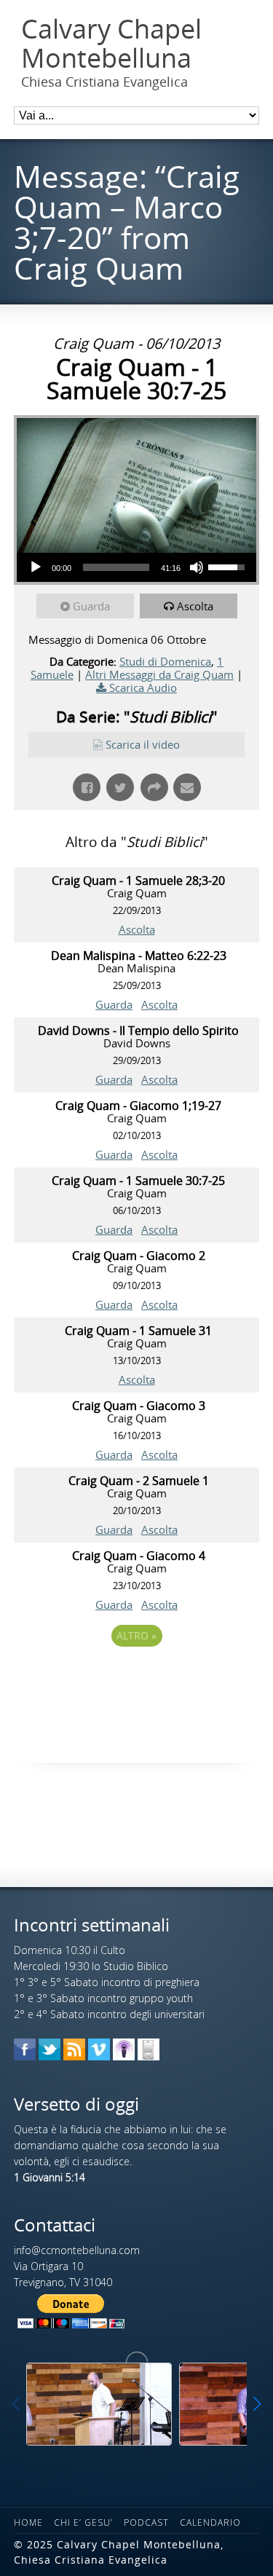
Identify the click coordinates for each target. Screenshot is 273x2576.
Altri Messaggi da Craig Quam (159, 674)
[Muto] (197, 567)
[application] (136, 567)
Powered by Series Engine (137, 1676)
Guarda (91, 606)
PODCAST (146, 2522)
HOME (28, 2522)
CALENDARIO (210, 2522)
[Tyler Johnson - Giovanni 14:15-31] (99, 2404)
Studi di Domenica (165, 661)
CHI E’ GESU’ (83, 2522)
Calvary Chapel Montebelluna (111, 43)
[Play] (36, 567)
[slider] (116, 567)
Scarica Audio (143, 688)
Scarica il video (143, 744)
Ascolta (195, 606)
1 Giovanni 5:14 (50, 2177)
